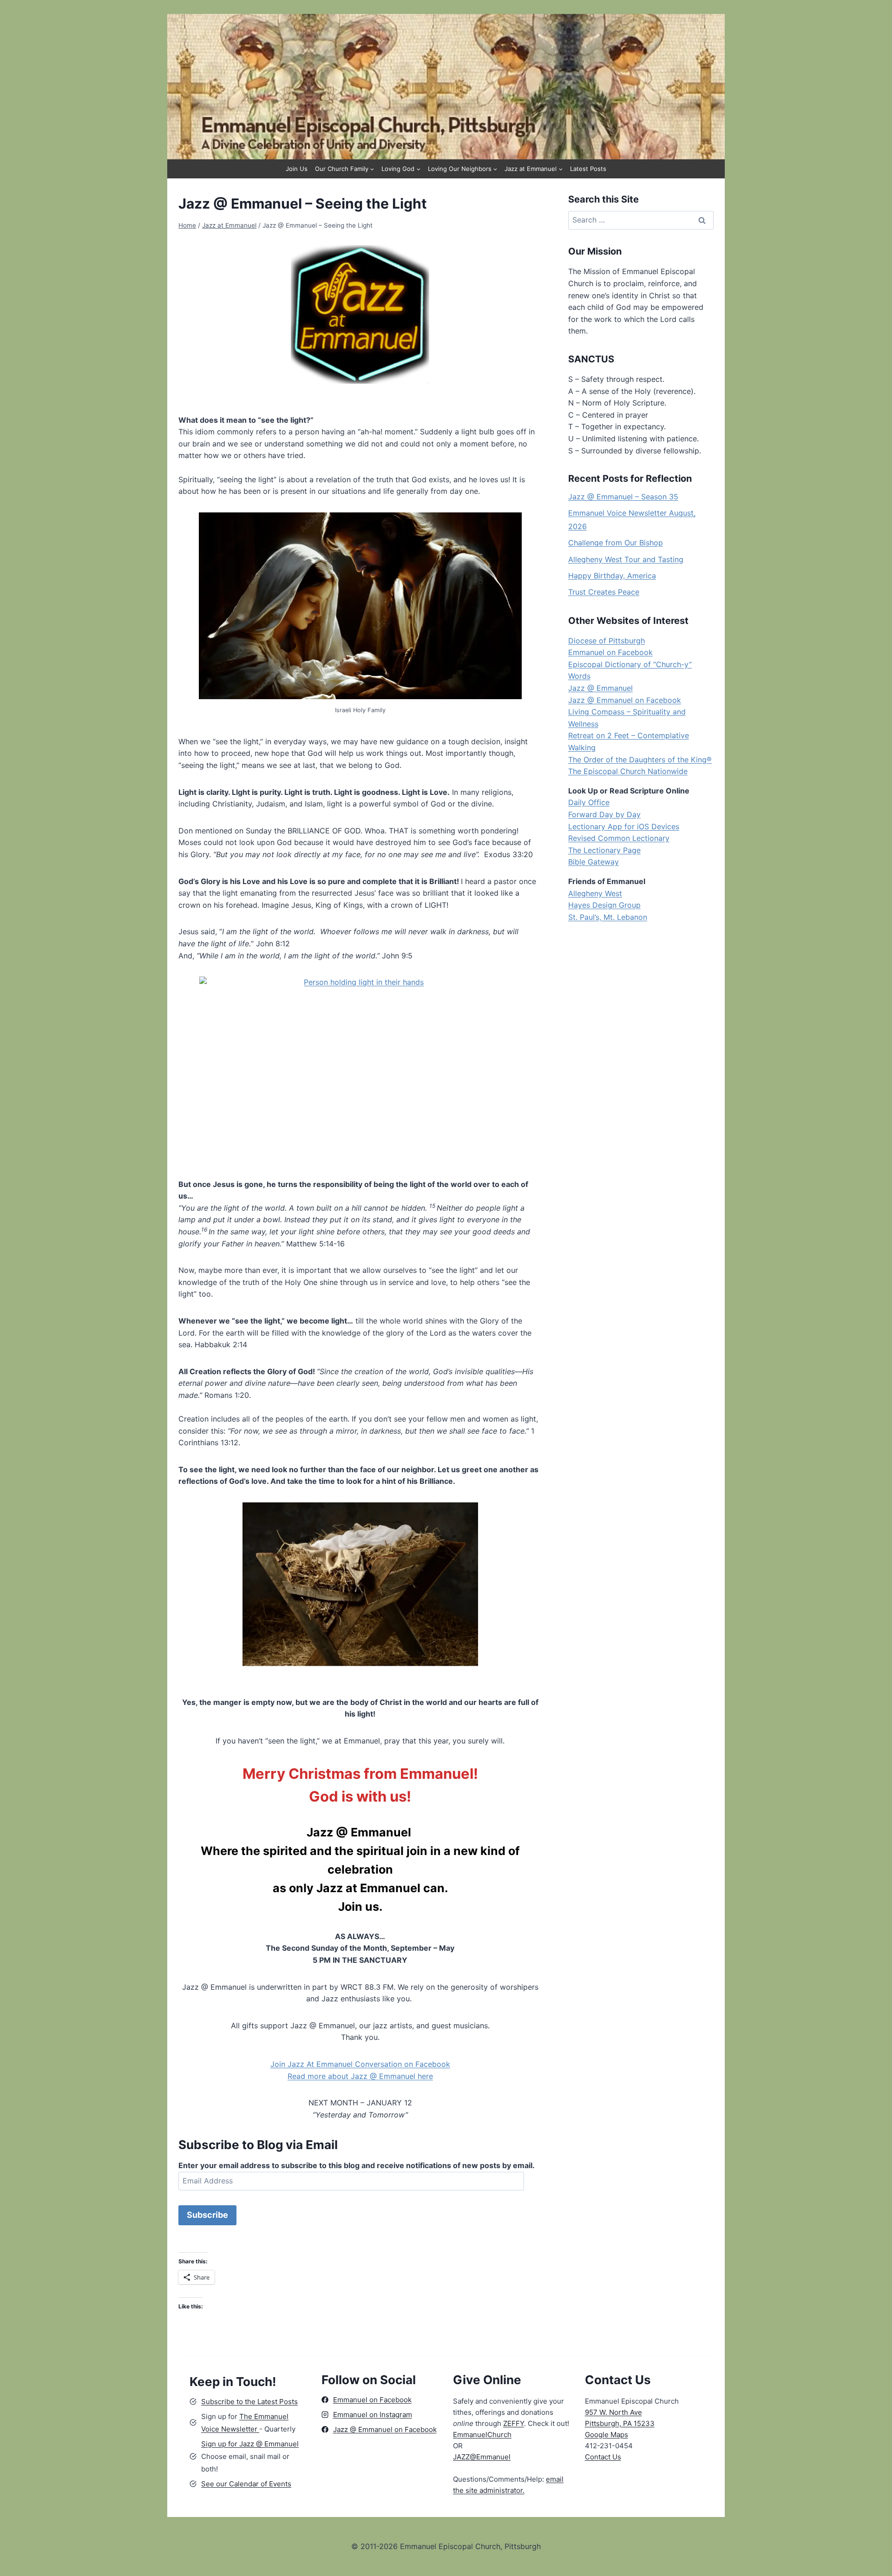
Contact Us (603, 2457)
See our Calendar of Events (246, 2484)
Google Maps (607, 2435)
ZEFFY (514, 2423)
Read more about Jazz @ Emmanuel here (360, 2076)
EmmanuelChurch (482, 2435)
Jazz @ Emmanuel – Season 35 (623, 497)
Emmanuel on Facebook (610, 652)
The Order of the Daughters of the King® (640, 760)
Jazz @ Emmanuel (600, 688)
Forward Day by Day (604, 814)
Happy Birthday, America (612, 576)
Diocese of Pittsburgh (607, 641)
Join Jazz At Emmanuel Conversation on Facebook (360, 2064)
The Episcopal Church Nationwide (628, 771)
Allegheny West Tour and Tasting (626, 559)
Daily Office (589, 802)
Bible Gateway (594, 862)
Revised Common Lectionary (619, 838)
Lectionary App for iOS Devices (624, 826)
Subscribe (207, 2215)
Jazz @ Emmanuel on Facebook (625, 700)
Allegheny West (595, 893)
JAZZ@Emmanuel (482, 2457)
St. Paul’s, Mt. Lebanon (608, 917)
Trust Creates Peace (604, 592)
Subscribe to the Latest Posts (249, 2402)
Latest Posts (588, 169)
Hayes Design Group (604, 905)
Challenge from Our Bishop (616, 543)
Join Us (297, 169)
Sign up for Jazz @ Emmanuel (250, 2444)
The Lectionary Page (604, 850)
